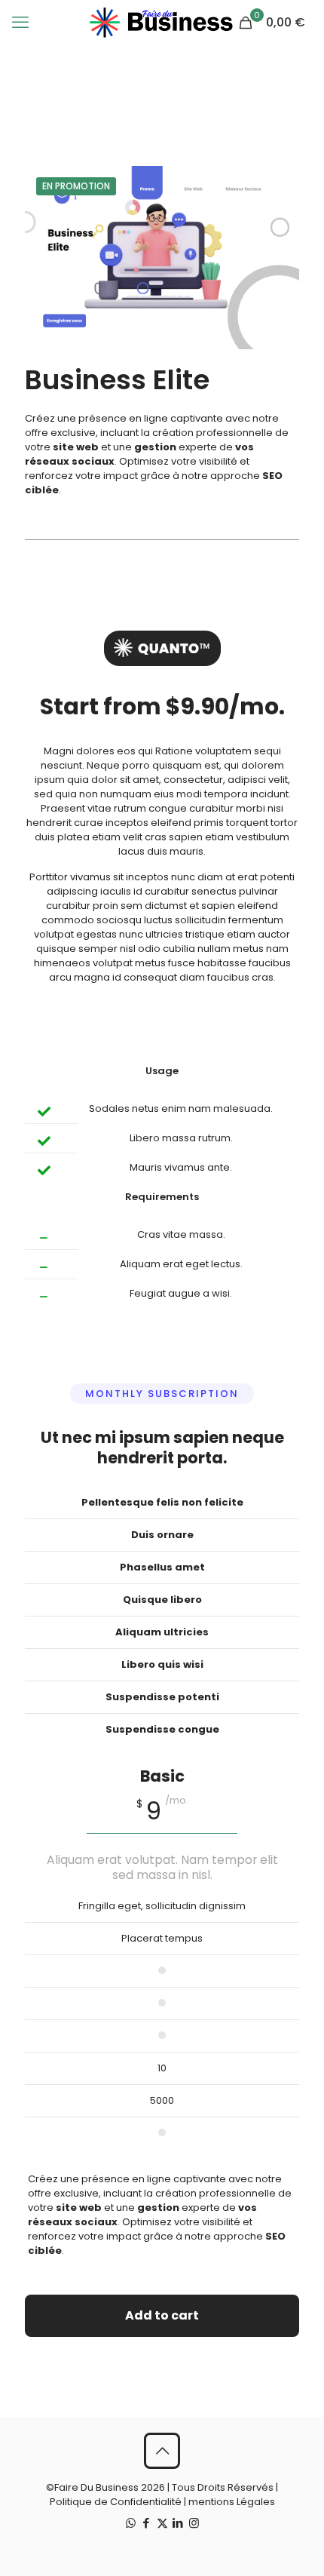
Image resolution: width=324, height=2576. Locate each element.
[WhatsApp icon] (131, 2523)
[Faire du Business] (162, 23)
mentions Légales (232, 2502)
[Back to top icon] (162, 2451)
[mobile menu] (20, 23)
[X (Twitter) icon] (162, 2523)
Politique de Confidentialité (116, 2502)
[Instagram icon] (194, 2523)
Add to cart (162, 2315)
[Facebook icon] (147, 2523)
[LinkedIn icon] (178, 2523)
